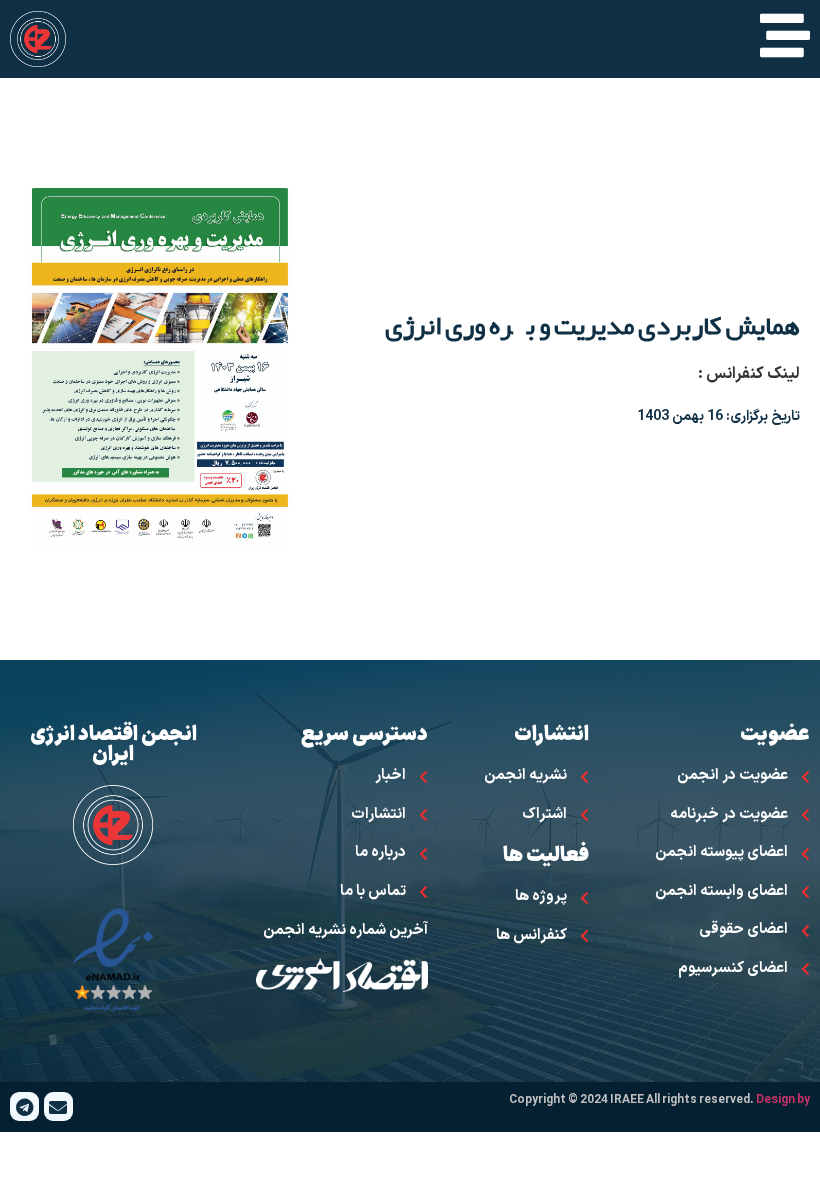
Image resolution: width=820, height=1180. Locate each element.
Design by (783, 1100)
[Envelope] (58, 1106)
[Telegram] (24, 1106)
